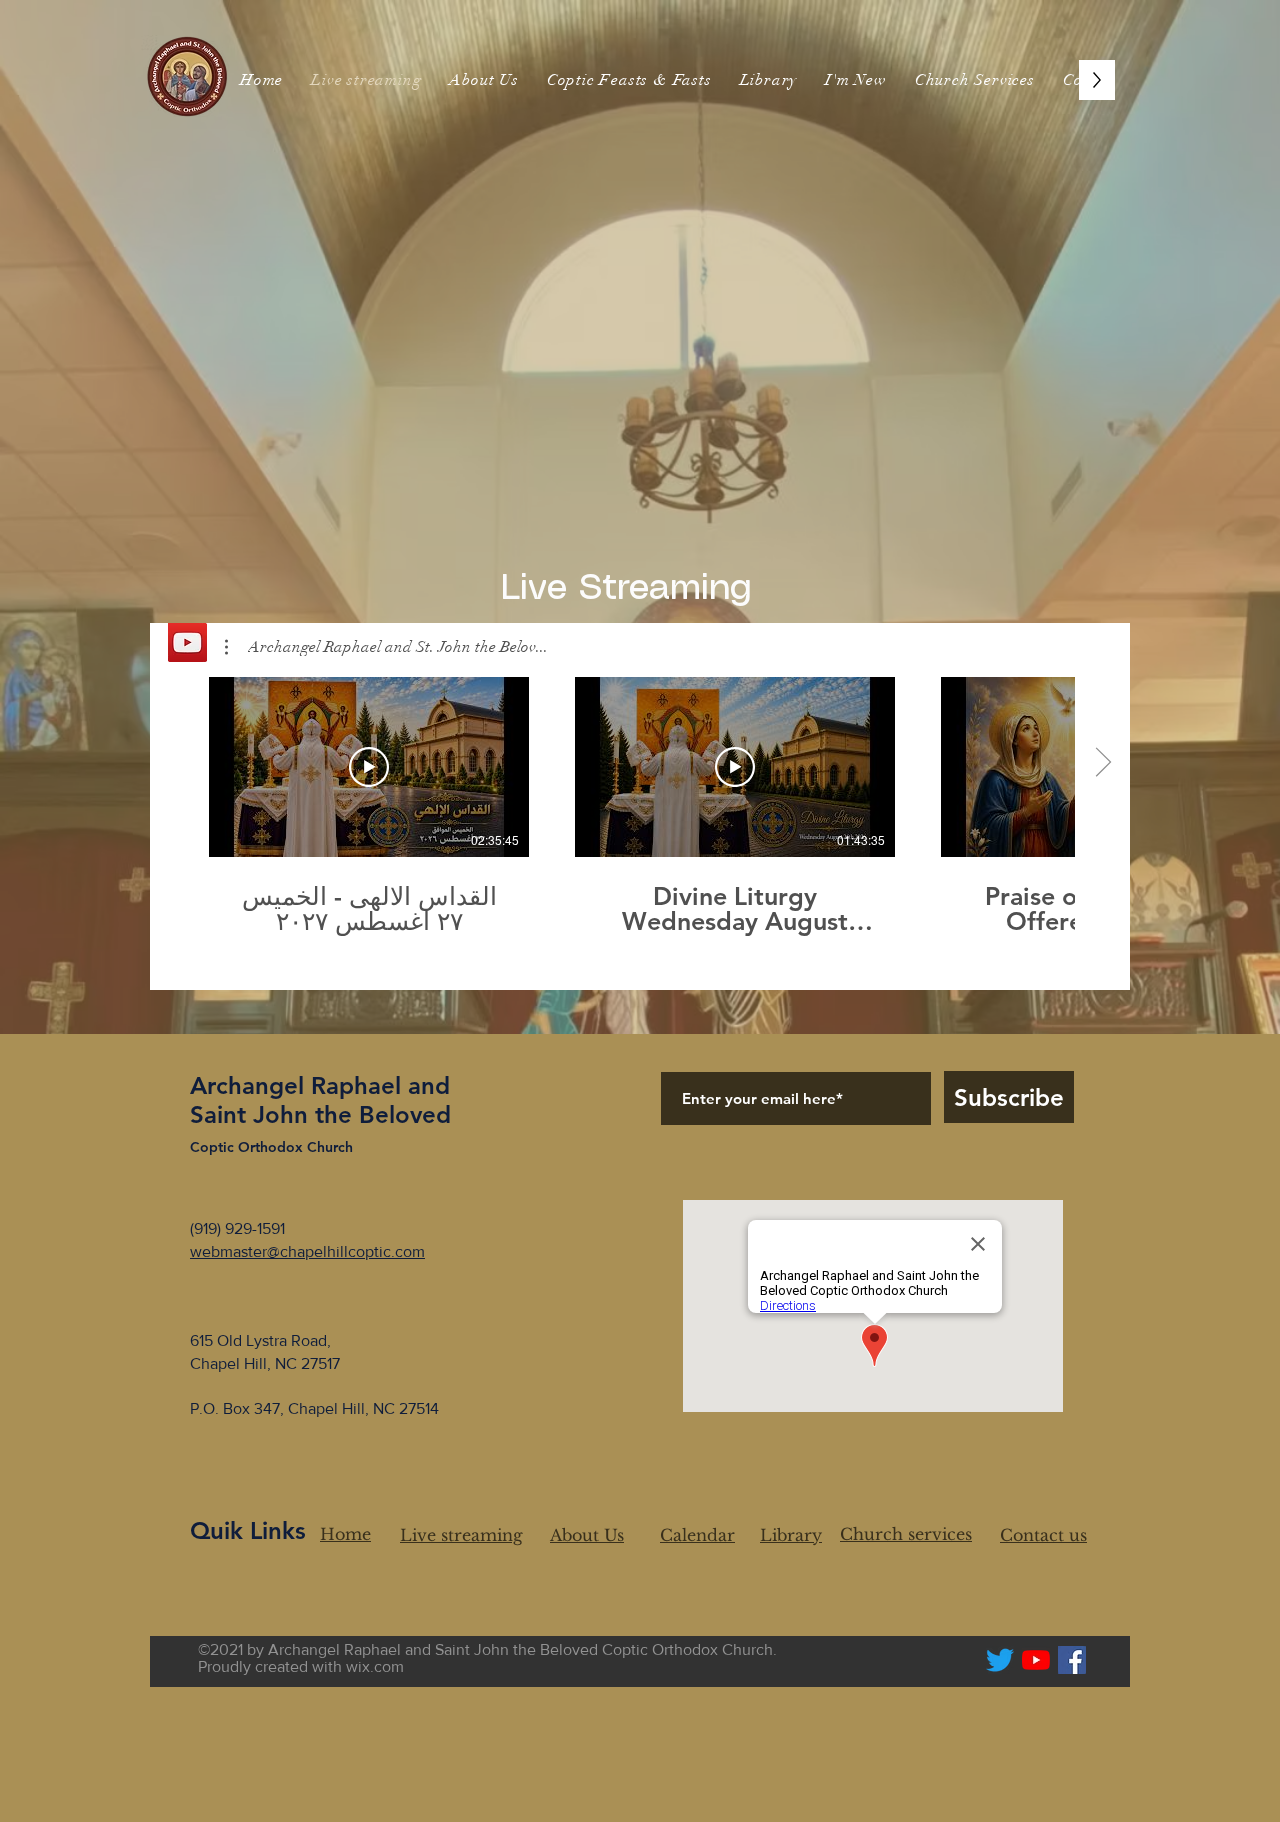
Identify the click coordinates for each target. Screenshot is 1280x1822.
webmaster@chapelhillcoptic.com (307, 1251)
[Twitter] (1000, 1660)
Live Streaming (632, 589)
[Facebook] (1072, 1660)
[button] (856, 80)
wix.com (375, 1666)
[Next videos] (1102, 763)
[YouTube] (1036, 1660)
